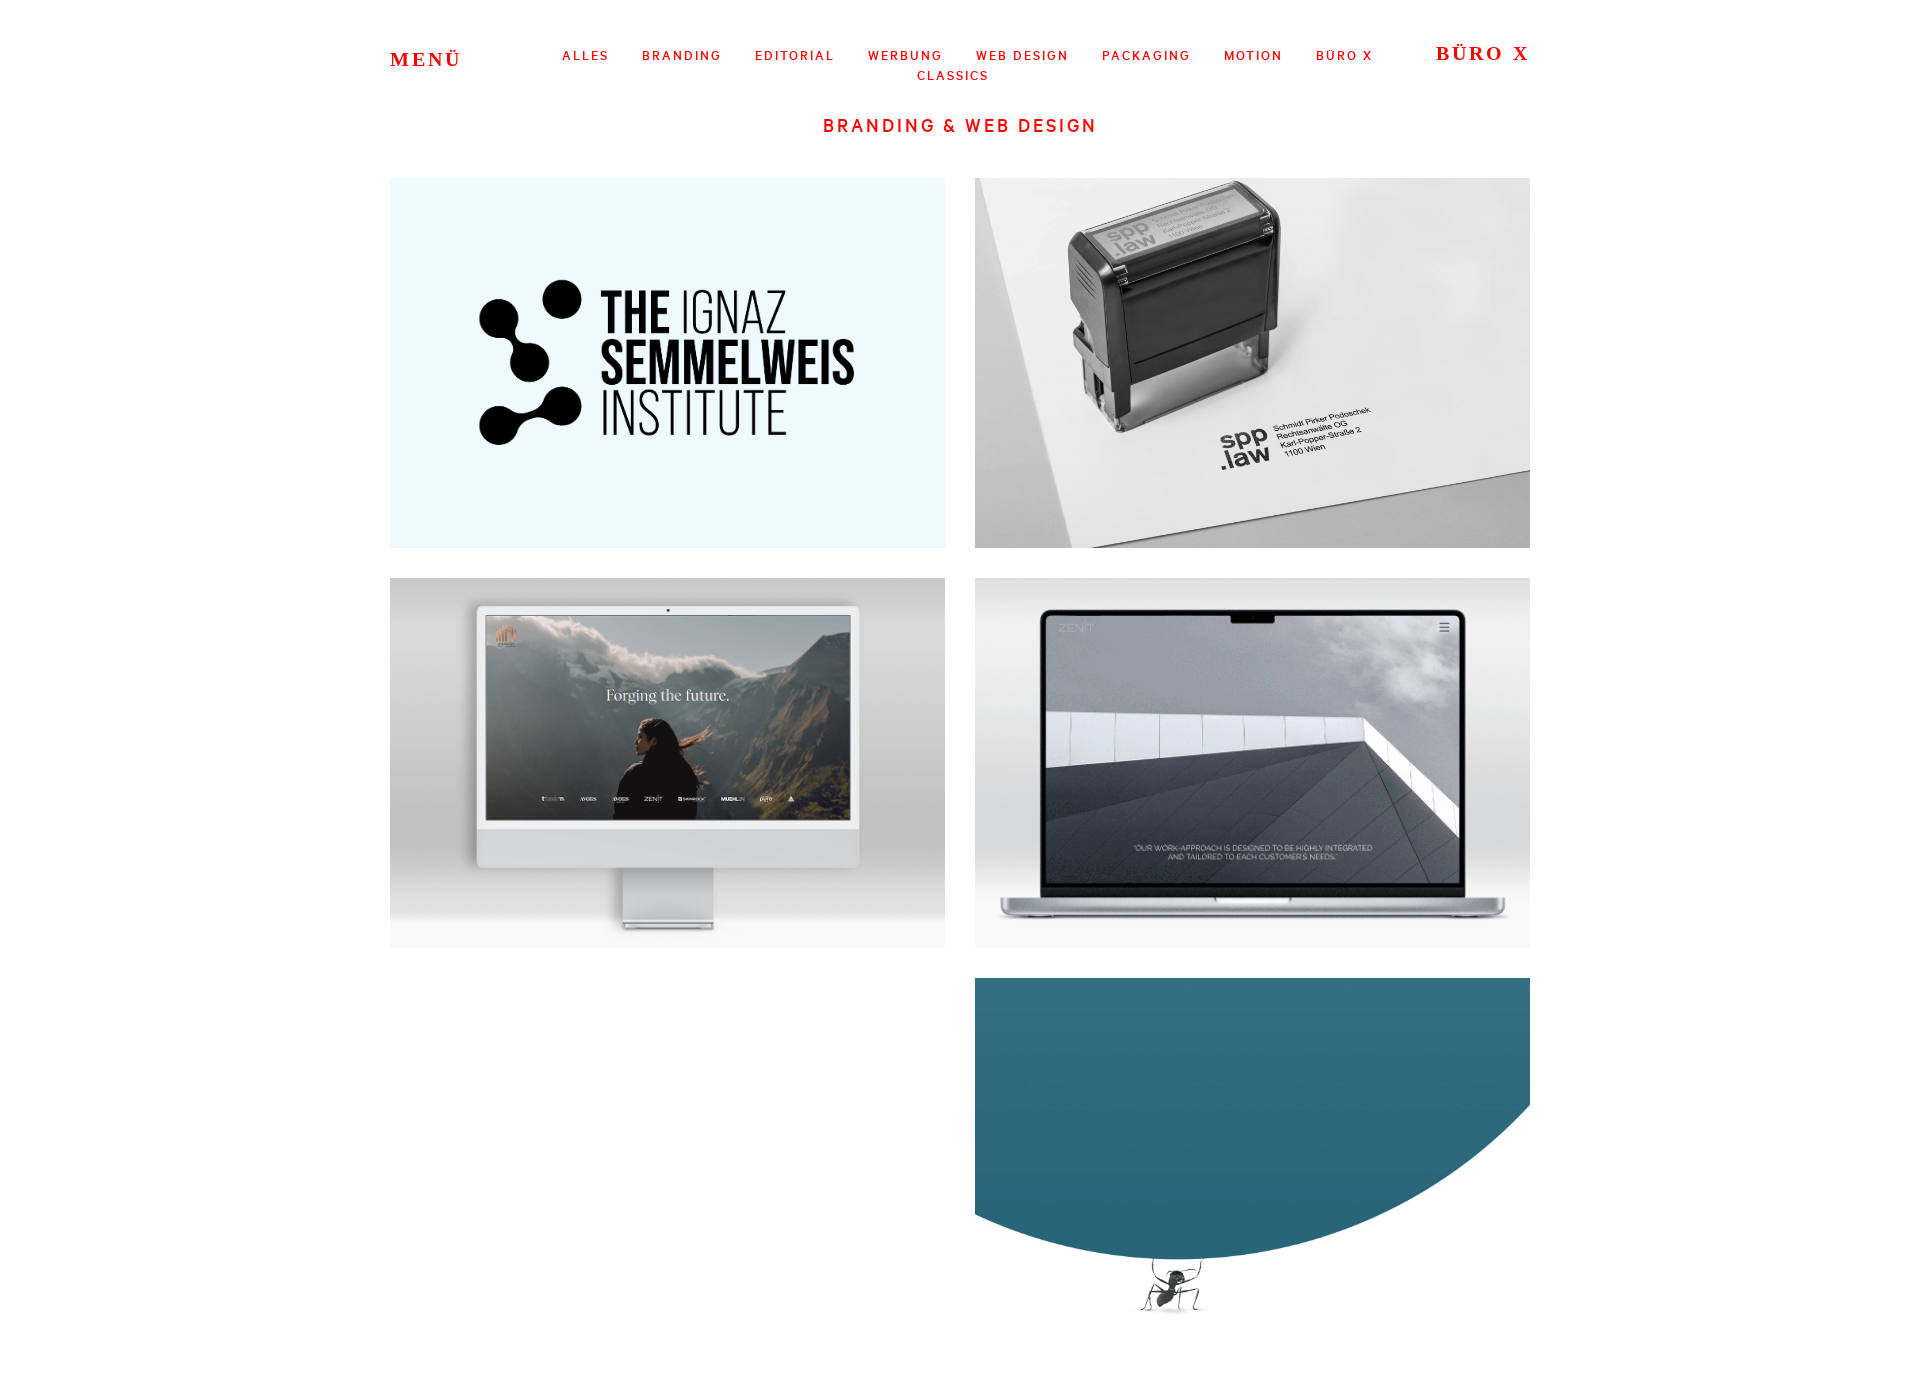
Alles (585, 55)
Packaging (1146, 55)
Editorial (795, 55)
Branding (682, 55)
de (439, 55)
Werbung (905, 55)
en (461, 55)
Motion (1253, 55)
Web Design (1022, 55)
